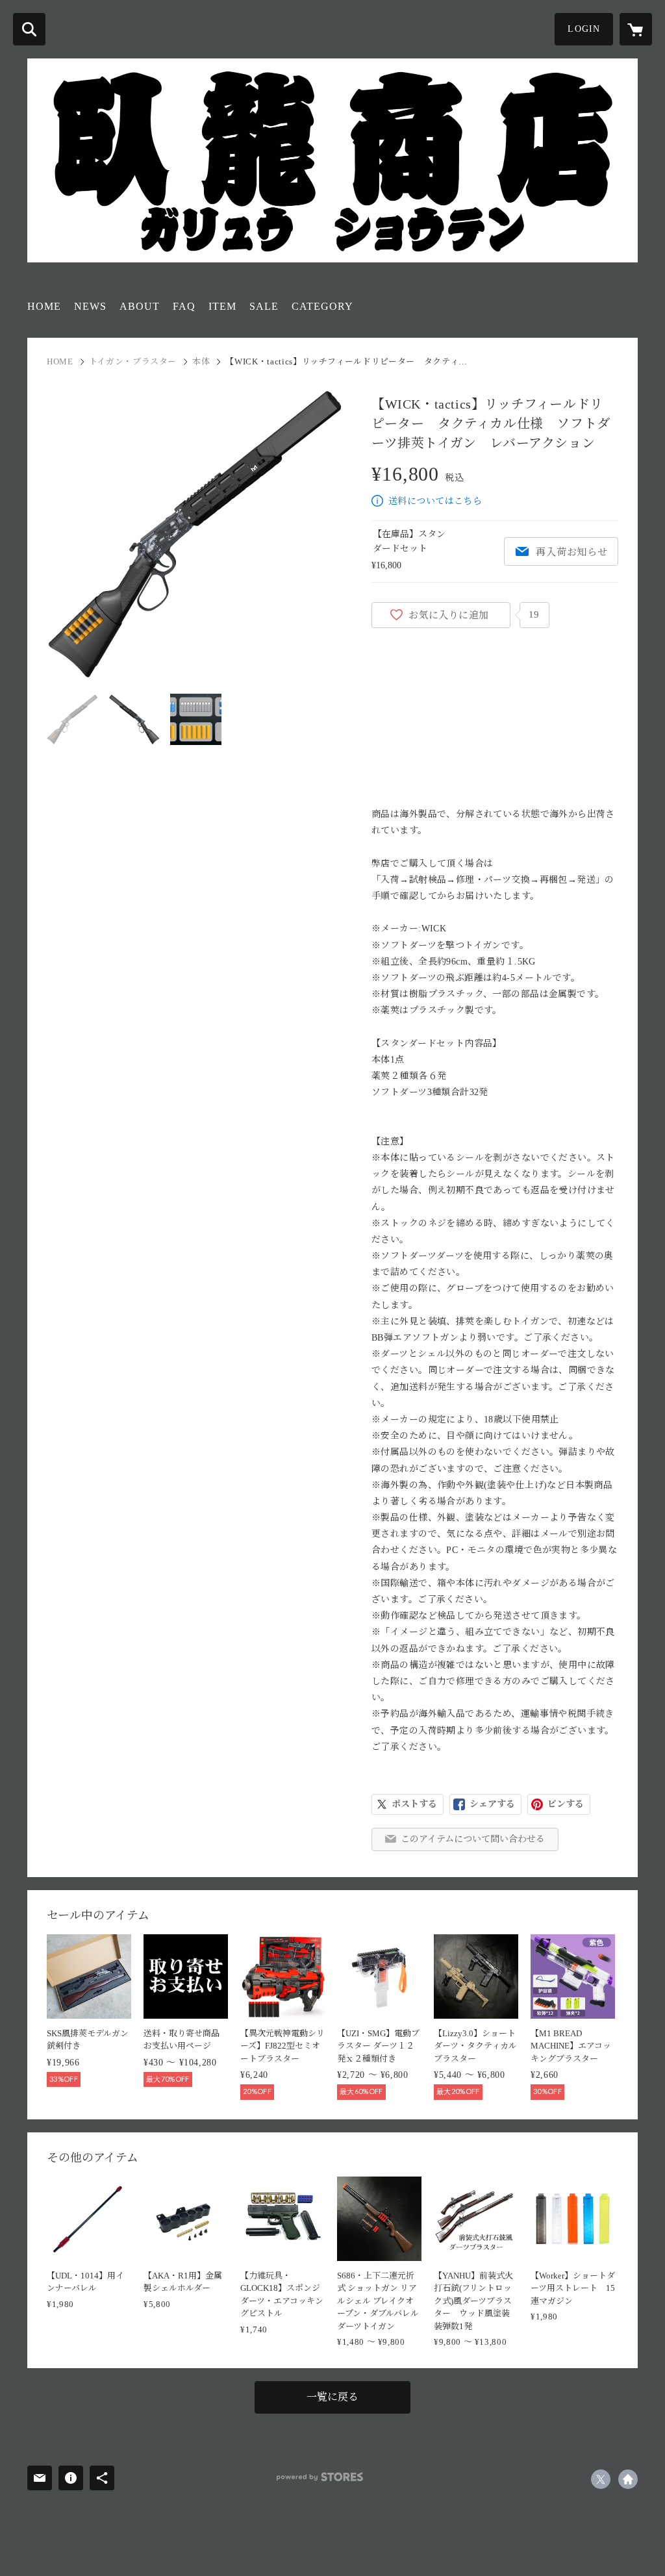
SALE (264, 306)
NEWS (90, 306)
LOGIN (584, 29)
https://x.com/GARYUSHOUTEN (601, 2479)
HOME (44, 306)
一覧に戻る (332, 2397)
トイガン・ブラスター (133, 361)
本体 (201, 361)
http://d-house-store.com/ (628, 2479)
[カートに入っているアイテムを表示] (636, 29)
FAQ (184, 306)
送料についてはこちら (435, 501)
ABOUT (140, 306)
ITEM (222, 306)
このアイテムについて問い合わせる (473, 1839)
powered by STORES (320, 2477)
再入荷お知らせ (571, 552)
